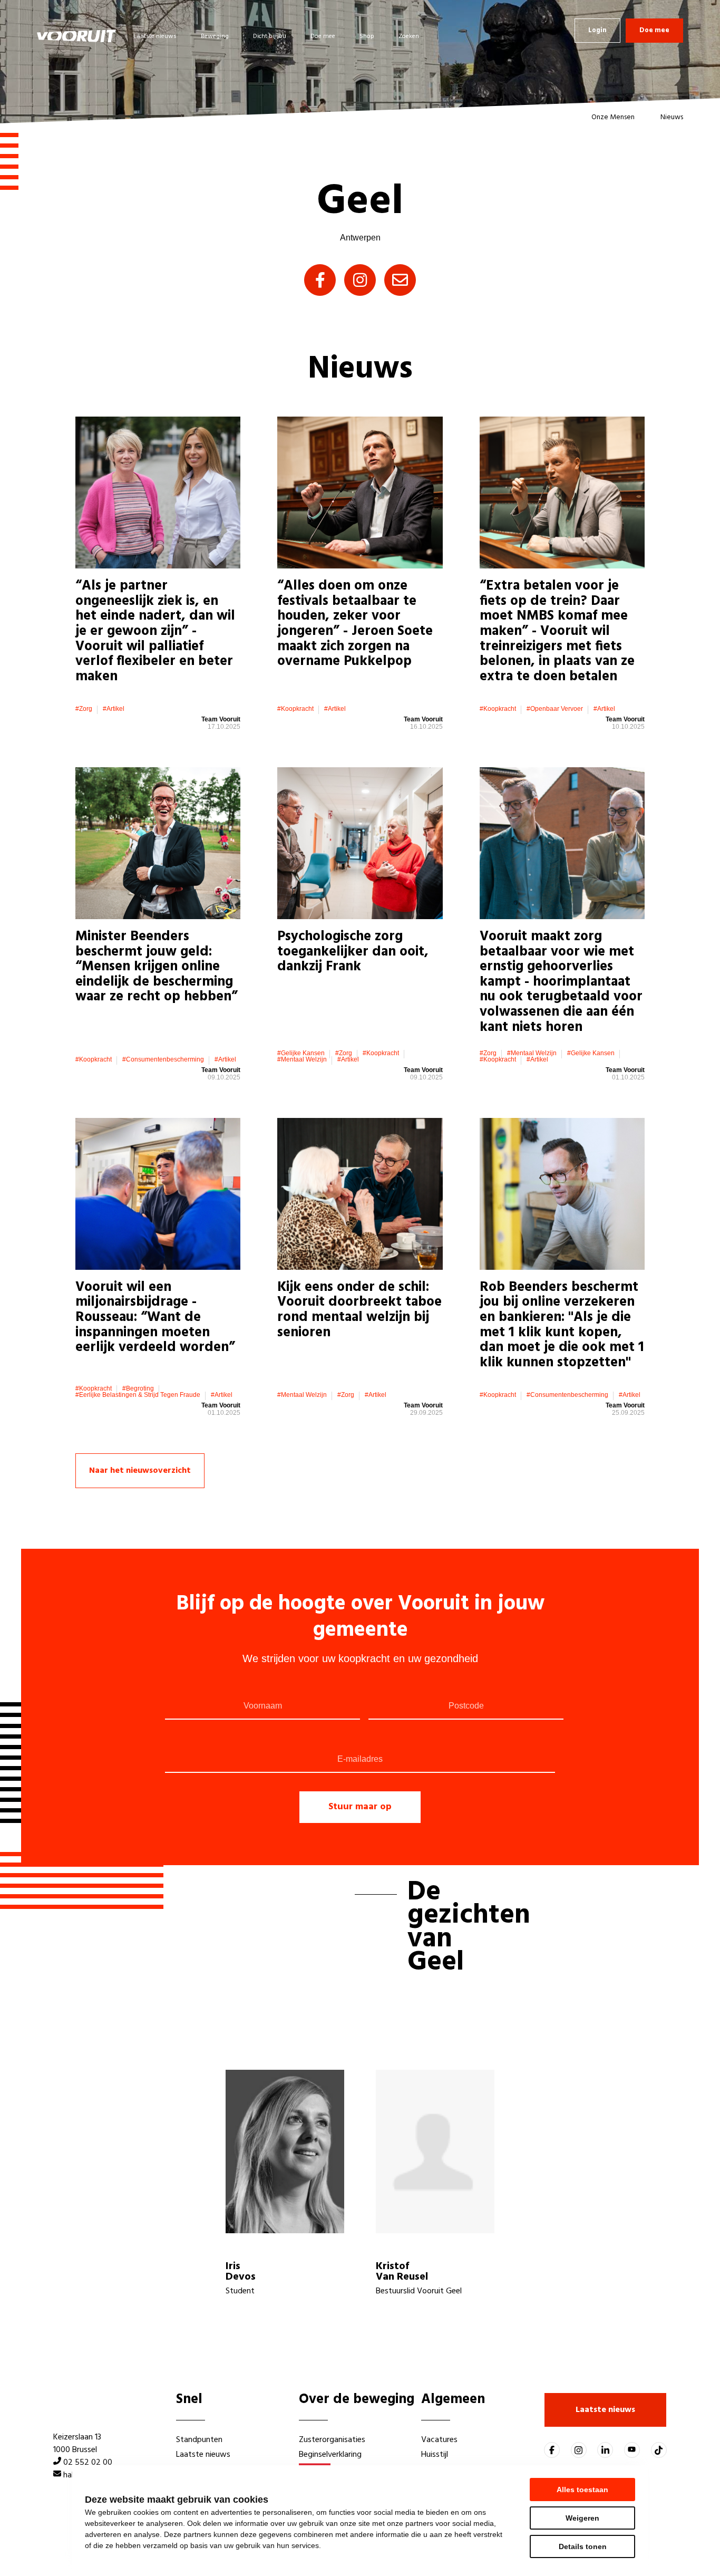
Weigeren (582, 2518)
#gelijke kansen (301, 1053)
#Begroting (138, 1388)
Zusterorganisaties (332, 2440)
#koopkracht (295, 709)
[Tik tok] (659, 2450)
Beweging (215, 36)
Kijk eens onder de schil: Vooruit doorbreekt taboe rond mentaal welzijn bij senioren (359, 1310)
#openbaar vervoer (555, 709)
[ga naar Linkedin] (605, 2450)
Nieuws (672, 117)
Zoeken (409, 36)
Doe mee (323, 36)
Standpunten (199, 2440)
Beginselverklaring (330, 2455)
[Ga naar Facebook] (552, 2450)
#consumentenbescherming (163, 1059)
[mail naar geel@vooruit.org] (400, 280)
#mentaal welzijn (302, 1059)
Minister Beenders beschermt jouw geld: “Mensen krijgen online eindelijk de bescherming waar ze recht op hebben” (157, 967)
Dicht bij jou (270, 36)
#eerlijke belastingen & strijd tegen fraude (138, 1395)
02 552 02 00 (88, 2463)
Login (597, 30)
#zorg (84, 709)
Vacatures (439, 2440)
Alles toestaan (582, 2490)
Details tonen (583, 2546)
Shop (367, 36)
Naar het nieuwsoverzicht (140, 1471)
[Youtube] (632, 2450)
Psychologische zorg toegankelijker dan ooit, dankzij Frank (353, 952)
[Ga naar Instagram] (579, 2450)
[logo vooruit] (76, 36)
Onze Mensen (613, 117)
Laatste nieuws (155, 36)
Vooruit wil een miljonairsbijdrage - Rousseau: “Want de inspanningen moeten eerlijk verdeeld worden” (155, 1318)
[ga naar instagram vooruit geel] (360, 280)
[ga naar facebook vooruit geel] (320, 280)
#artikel (114, 709)
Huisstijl (435, 2455)
